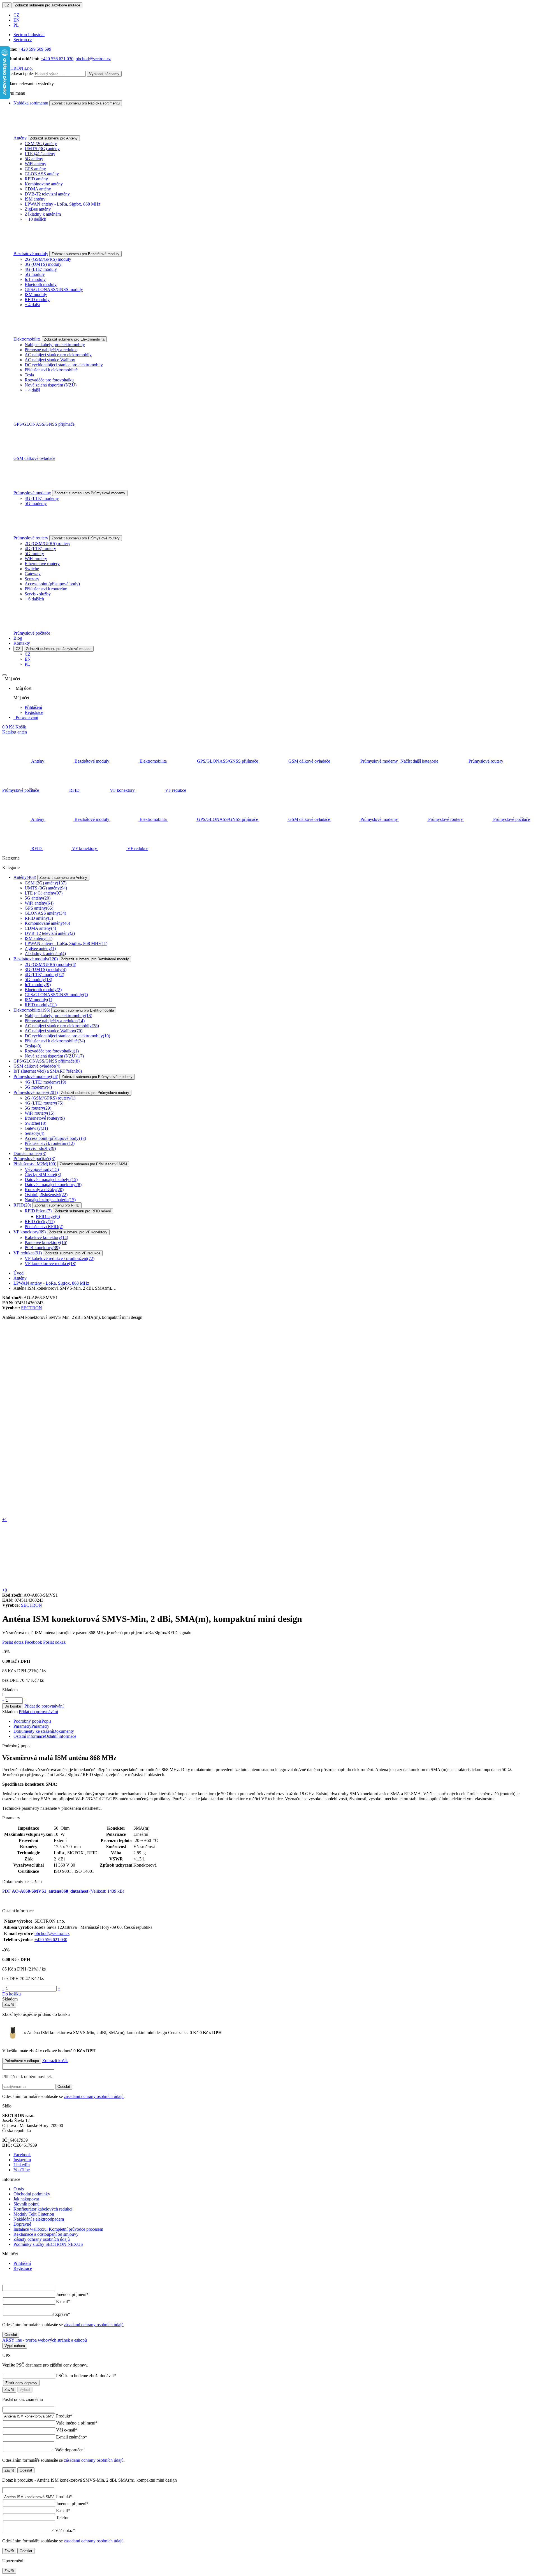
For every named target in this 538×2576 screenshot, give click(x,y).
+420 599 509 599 (35, 49)
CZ (7, 5)
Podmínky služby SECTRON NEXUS (48, 2244)
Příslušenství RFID (44, 1227)
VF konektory (30, 1232)
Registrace (34, 712)
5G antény (34, 159)
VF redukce (28, 1253)
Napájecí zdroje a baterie (50, 1200)
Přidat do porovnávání (44, 1706)
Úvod (18, 1273)
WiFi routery (36, 559)
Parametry (31, 1726)
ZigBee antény (38, 209)
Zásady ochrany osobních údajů (42, 2239)
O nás (19, 2189)
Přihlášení (33, 707)
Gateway (33, 574)
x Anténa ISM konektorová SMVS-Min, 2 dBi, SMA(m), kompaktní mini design (111, 2033)
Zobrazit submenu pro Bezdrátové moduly (85, 254)
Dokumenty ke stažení (44, 1731)
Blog (18, 638)
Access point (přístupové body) (52, 584)
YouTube (22, 2170)
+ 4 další (32, 305)
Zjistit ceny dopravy (21, 2383)
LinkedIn (22, 2165)
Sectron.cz (23, 40)
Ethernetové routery (42, 564)
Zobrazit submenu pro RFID (57, 1205)
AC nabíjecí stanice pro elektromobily (58, 355)
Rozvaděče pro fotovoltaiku (49, 380)
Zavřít (9, 2005)
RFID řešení (38, 1211)
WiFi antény (35, 164)
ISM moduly (36, 294)
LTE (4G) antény (40, 154)
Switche (32, 569)
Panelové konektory (46, 1242)
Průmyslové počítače (32, 633)
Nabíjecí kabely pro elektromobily (55, 345)
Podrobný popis (32, 1721)
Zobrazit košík (55, 2061)
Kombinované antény (44, 184)
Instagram (22, 2160)
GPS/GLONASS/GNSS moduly (54, 289)
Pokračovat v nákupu (22, 2061)
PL (16, 25)
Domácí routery (30, 1153)
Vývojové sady (42, 1169)
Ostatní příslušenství (46, 1195)
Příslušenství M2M (35, 1164)
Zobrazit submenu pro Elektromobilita (74, 339)
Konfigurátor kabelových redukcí (43, 2209)
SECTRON (32, 1308)
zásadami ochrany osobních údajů (94, 2096)
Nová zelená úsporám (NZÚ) (51, 385)
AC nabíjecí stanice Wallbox (50, 360)
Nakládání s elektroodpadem (39, 2219)
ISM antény (35, 199)
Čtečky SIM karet (43, 1174)
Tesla (29, 375)
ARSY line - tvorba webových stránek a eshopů (45, 2340)
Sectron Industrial (29, 35)
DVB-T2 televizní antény (47, 194)
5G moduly (35, 274)
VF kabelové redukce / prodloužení (60, 1258)
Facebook (33, 1642)
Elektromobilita (27, 339)
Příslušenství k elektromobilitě (51, 370)
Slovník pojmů (26, 2204)
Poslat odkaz (54, 1642)
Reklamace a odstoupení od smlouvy (46, 2234)
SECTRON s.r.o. (18, 68)
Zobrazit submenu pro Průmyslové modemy (90, 493)
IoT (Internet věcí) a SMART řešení (48, 1071)
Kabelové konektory (46, 1237)
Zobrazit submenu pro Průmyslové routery (86, 538)
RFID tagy (48, 1216)
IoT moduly (35, 279)
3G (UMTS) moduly (43, 264)
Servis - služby (38, 594)
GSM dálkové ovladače (34, 458)
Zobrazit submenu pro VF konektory (78, 1232)
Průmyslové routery (31, 538)
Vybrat (25, 2390)
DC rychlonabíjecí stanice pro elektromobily (64, 365)
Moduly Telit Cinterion (34, 2214)
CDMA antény (38, 189)
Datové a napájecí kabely (51, 1179)
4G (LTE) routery (40, 548)
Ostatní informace (45, 1736)
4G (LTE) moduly (41, 269)
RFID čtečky (40, 1221)
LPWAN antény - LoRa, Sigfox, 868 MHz (62, 204)
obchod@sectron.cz (93, 59)
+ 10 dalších (35, 219)
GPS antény (35, 169)
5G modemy (36, 503)
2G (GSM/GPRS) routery (47, 543)
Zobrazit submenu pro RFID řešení (83, 1211)
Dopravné (22, 2224)
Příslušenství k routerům (46, 589)
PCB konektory (42, 1248)
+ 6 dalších (34, 599)
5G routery (34, 554)
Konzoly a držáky (44, 1190)
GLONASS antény (42, 174)
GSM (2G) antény (41, 144)
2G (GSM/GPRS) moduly (48, 259)
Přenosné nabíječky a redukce (51, 350)
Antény (20, 138)
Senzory (32, 579)
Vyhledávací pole (18, 74)
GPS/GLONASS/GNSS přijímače (44, 424)
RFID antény (36, 179)
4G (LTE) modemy (42, 498)
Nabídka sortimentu (31, 103)
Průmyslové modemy (32, 493)
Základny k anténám (43, 214)
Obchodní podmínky (32, 2194)
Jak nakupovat (26, 2199)
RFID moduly (37, 300)
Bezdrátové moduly (31, 254)
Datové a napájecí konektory (53, 1185)
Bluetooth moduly (41, 284)
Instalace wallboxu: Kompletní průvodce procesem (58, 2229)
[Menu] (4, 675)
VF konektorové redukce (50, 1263)
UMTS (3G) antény (42, 149)
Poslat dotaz (13, 1642)
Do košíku (13, 1706)
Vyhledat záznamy (104, 74)
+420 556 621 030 (57, 59)
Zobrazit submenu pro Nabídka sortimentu (86, 103)
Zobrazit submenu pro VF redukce (73, 1253)
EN (17, 20)
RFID (22, 1205)
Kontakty (22, 643)
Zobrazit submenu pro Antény (54, 138)
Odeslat (64, 2087)
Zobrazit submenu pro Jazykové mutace (47, 5)
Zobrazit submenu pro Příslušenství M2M (93, 1164)
